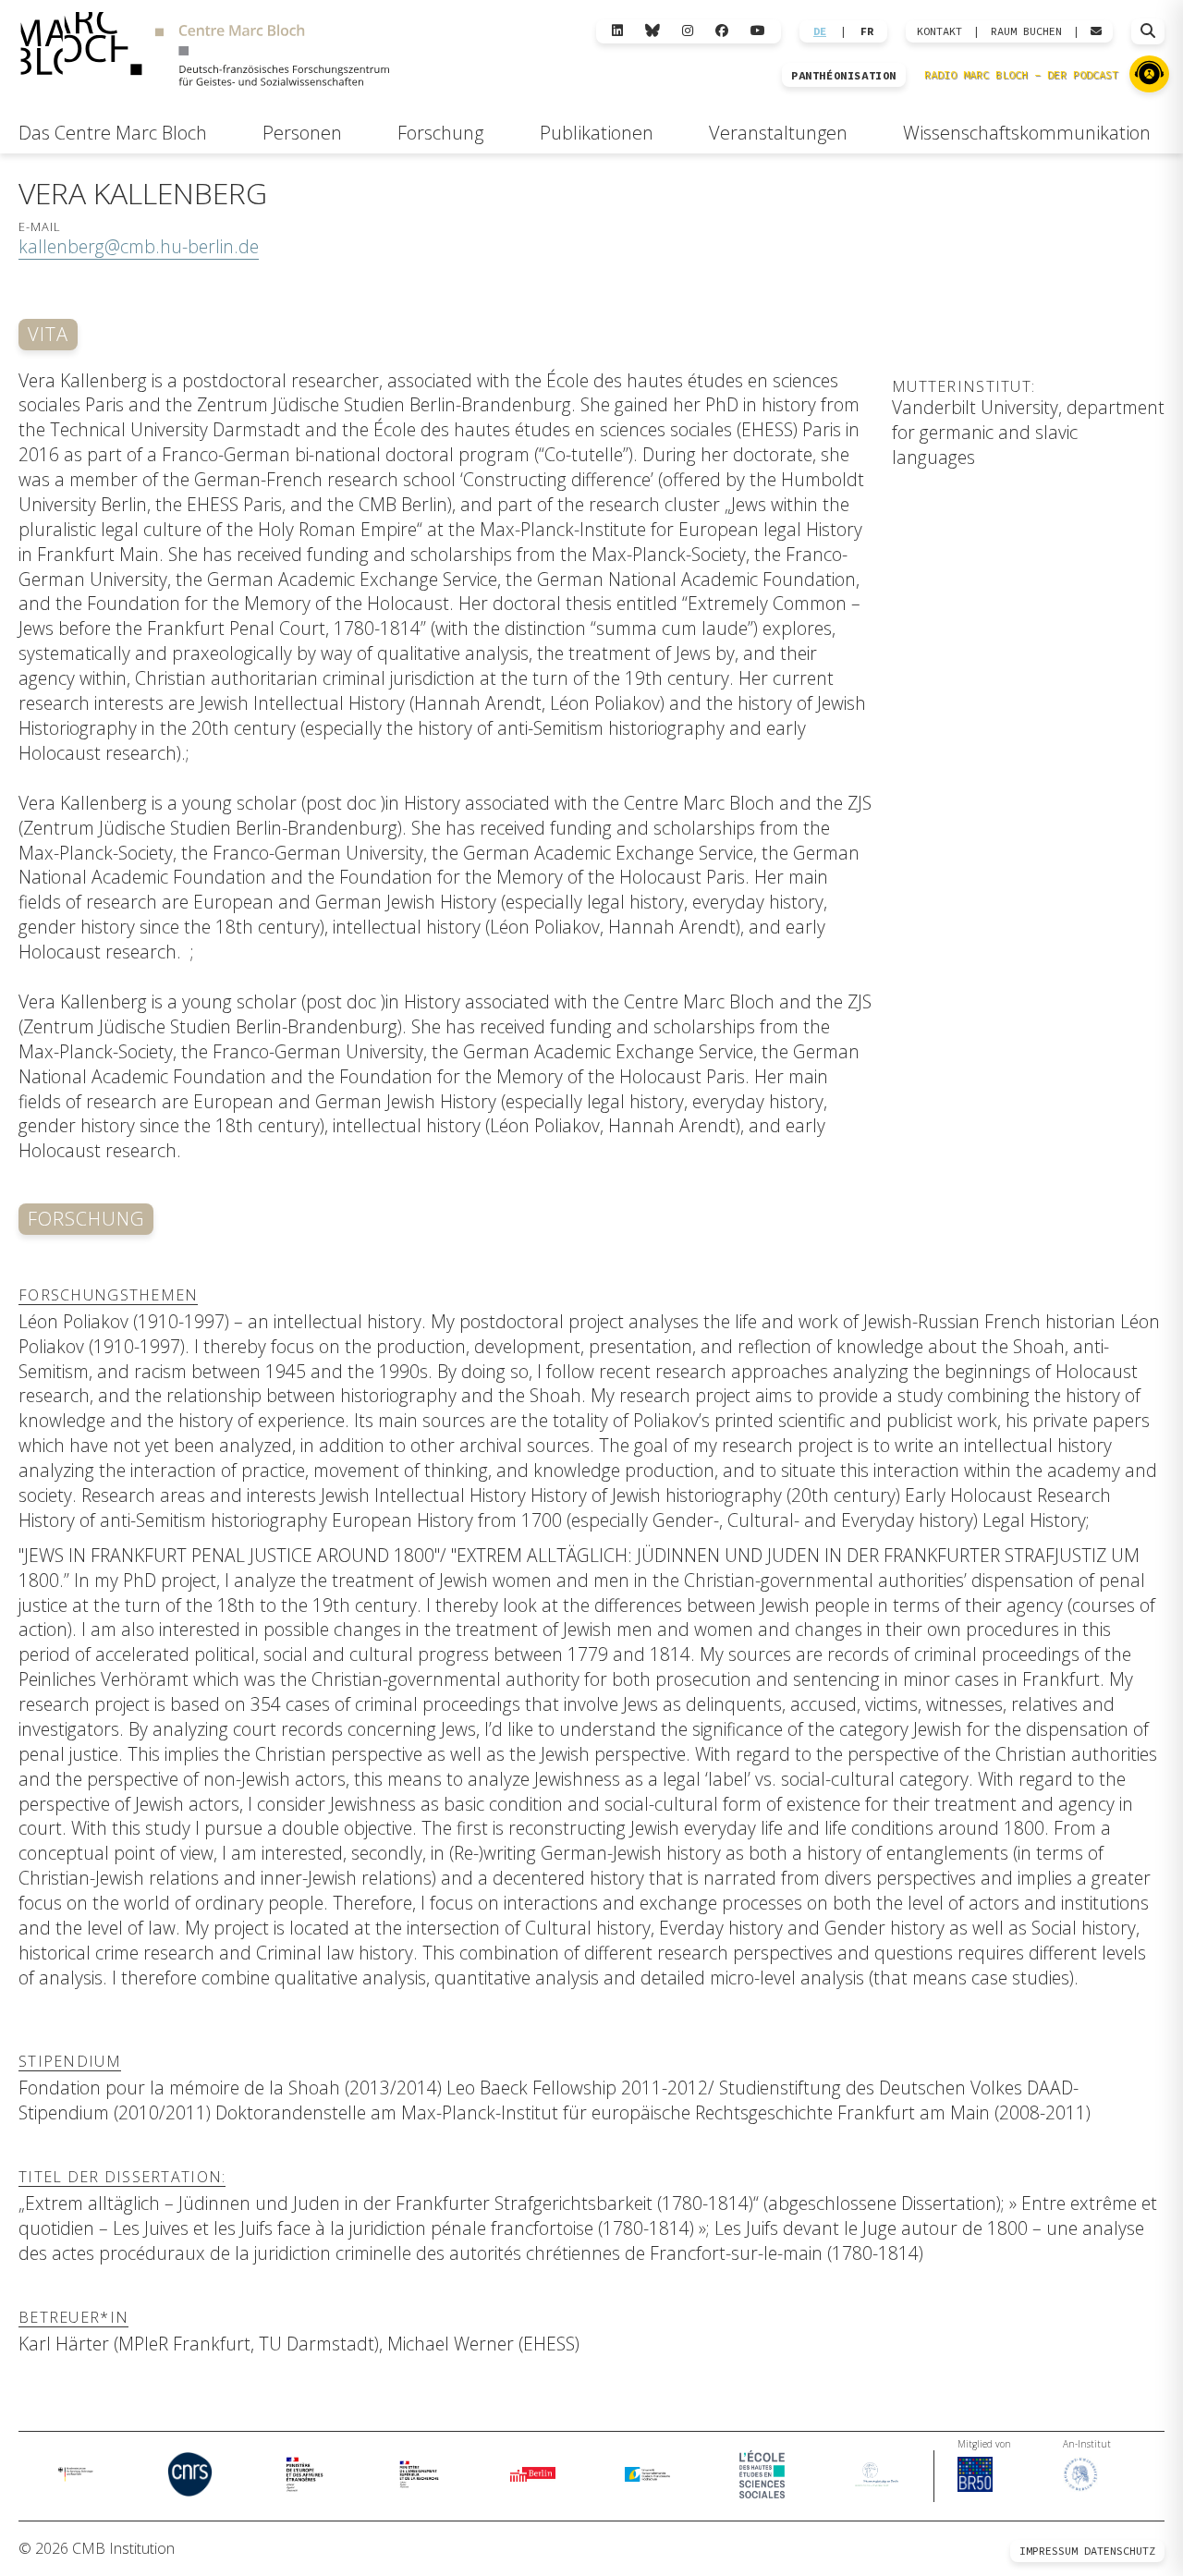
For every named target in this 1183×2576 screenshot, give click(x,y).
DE (820, 31)
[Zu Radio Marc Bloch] (1149, 74)
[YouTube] (758, 31)
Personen (302, 133)
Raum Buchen (1026, 31)
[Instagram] (688, 31)
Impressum (1049, 2551)
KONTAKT (939, 31)
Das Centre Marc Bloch (113, 133)
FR (867, 31)
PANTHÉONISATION (844, 76)
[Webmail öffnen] (1096, 31)
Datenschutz (1120, 2551)
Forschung (440, 133)
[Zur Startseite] (205, 52)
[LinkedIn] (617, 31)
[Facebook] (722, 31)
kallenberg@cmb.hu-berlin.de (139, 246)
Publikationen (597, 133)
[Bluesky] (652, 31)
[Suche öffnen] (1148, 31)
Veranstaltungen (778, 133)
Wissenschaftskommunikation (1027, 133)
